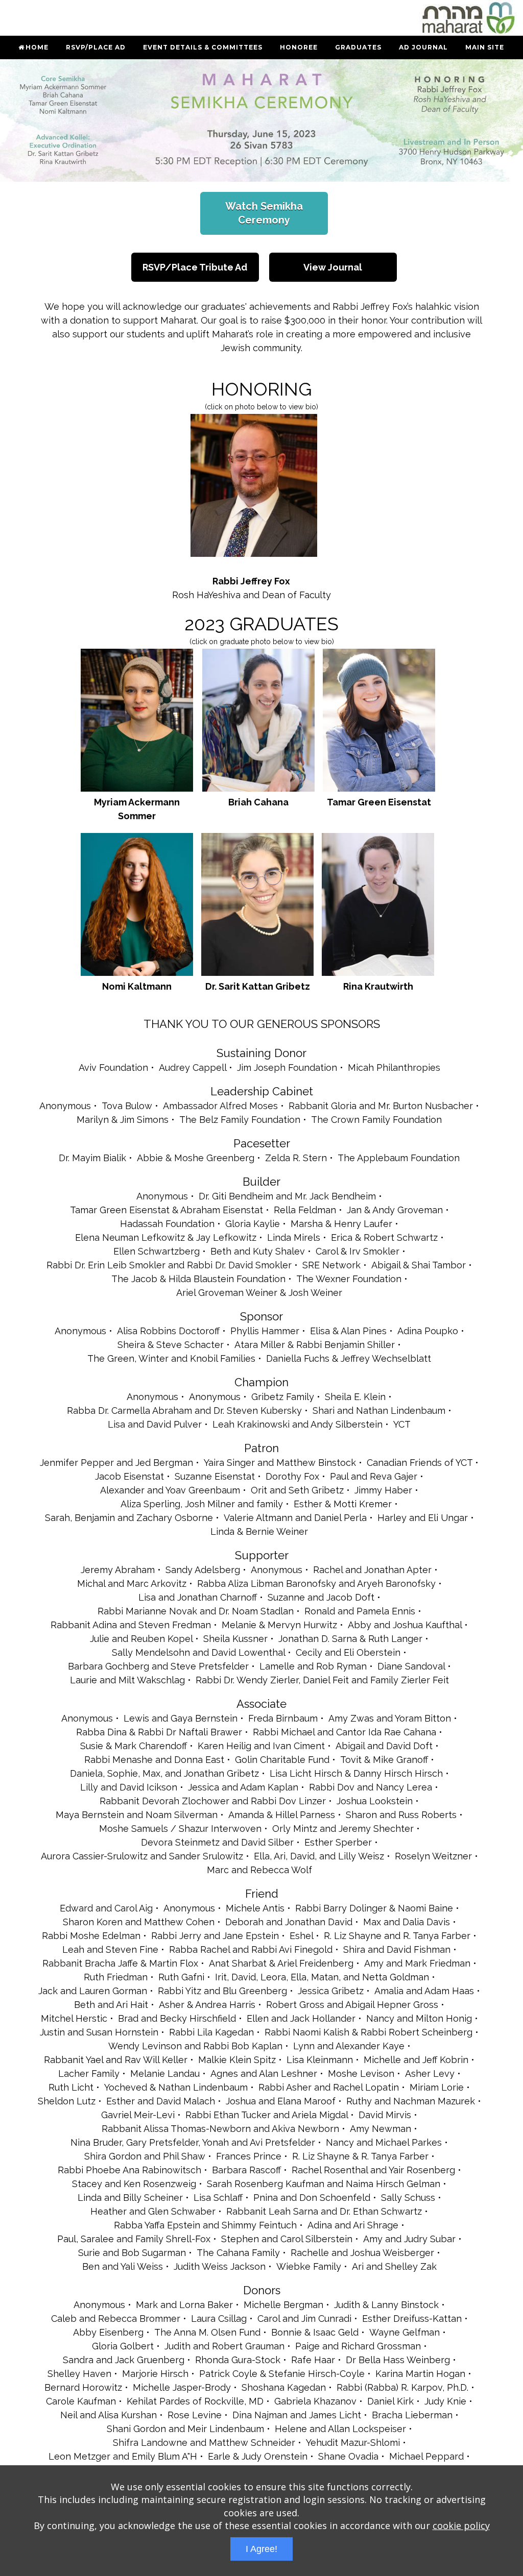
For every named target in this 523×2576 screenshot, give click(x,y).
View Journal (333, 267)
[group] (261, 120)
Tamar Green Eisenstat (379, 802)
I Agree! (261, 2549)
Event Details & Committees (203, 47)
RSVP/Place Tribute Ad (195, 267)
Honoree (299, 47)
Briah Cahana (258, 802)
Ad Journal (423, 47)
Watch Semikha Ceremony (264, 213)
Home (37, 47)
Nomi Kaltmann (137, 986)
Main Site (485, 47)
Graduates (358, 47)
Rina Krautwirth (378, 986)
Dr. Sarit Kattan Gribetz (258, 986)
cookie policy (461, 2525)
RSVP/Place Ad (96, 47)
